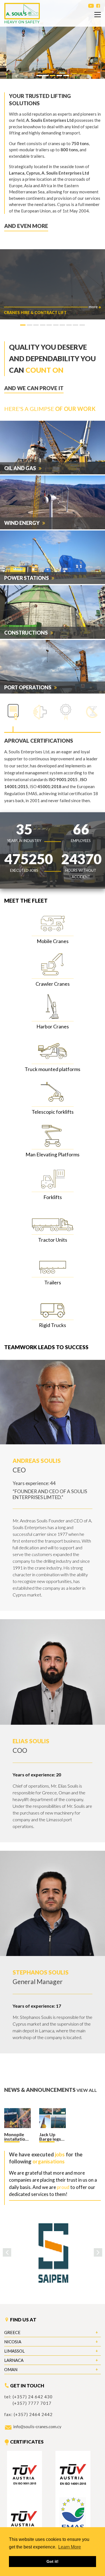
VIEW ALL (87, 2090)
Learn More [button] (70, 2547)
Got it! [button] (53, 2561)
